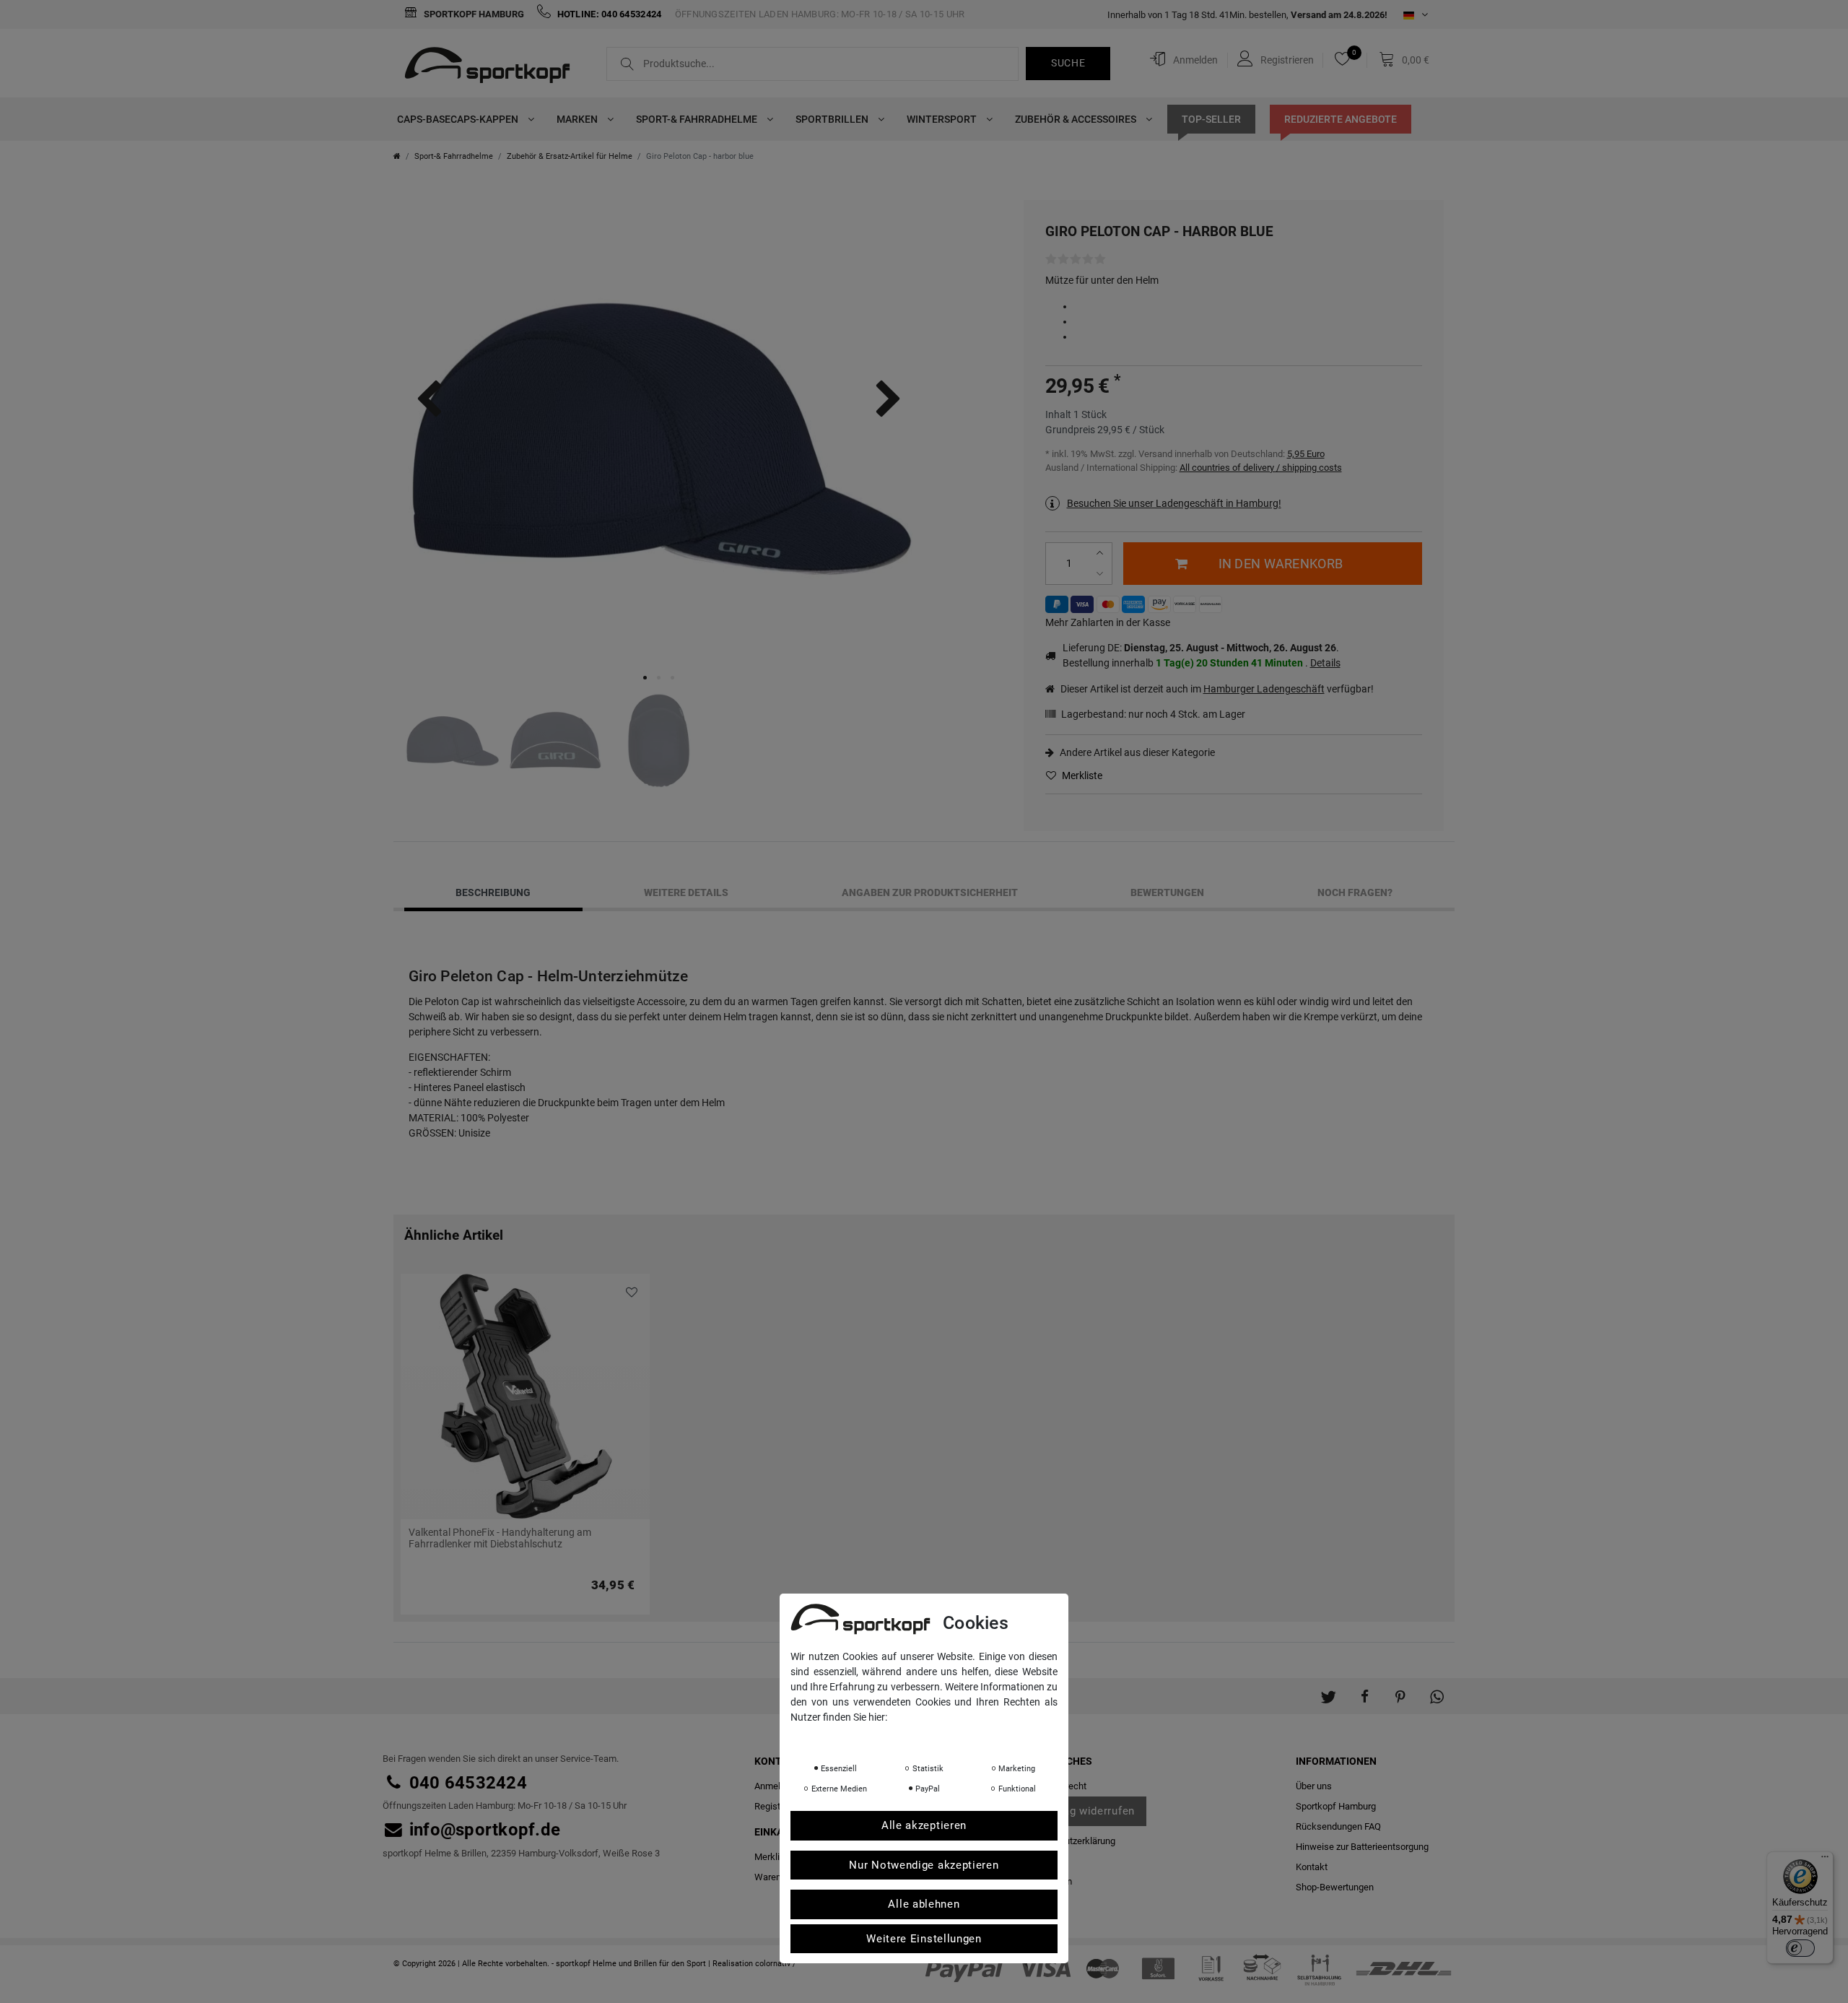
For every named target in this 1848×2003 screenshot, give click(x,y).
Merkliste (1081, 775)
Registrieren (779, 1806)
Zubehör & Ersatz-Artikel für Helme (570, 156)
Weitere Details (686, 892)
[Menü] (1825, 1860)
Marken (578, 119)
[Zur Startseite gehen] (397, 156)
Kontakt (1312, 1867)
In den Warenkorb (1281, 564)
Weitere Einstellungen (924, 1938)
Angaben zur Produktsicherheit (930, 892)
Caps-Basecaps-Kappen (459, 119)
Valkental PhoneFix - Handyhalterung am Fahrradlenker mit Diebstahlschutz (500, 1538)
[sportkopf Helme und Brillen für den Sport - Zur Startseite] (493, 67)
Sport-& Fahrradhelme (698, 119)
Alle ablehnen (924, 1903)
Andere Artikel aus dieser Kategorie (1136, 752)
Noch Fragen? (1355, 892)
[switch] (1800, 1948)
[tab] (493, 892)
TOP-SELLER (1211, 119)
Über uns (1314, 1786)
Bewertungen (1167, 892)
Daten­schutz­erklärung (1070, 1841)
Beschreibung (493, 892)
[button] (1328, 1689)
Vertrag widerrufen (1086, 1811)
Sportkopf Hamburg (473, 14)
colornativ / (776, 1964)
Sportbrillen (833, 119)
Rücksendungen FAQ (1338, 1826)
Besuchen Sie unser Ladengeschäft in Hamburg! (1174, 503)
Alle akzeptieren (924, 1825)
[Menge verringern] (1102, 574)
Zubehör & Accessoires (1077, 119)
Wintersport (943, 119)
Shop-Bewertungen (1335, 1887)
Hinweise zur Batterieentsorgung (1362, 1847)
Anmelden (775, 1786)
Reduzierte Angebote (1341, 119)
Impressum (935, 1737)
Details (1325, 663)
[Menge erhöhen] (1102, 553)
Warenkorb (777, 1877)
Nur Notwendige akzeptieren (924, 1864)
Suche (1068, 63)
